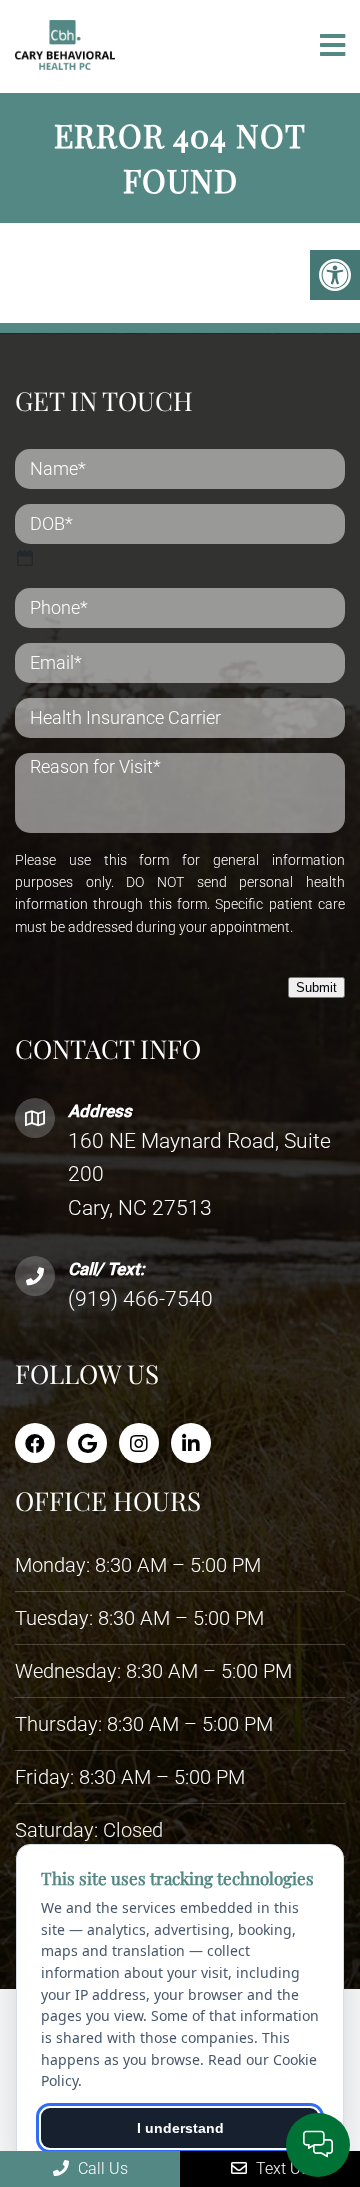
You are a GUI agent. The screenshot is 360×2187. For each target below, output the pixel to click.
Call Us (101, 2168)
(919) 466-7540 (140, 1299)
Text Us (280, 2168)
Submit (316, 987)
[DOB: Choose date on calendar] (25, 558)
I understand (180, 2128)
